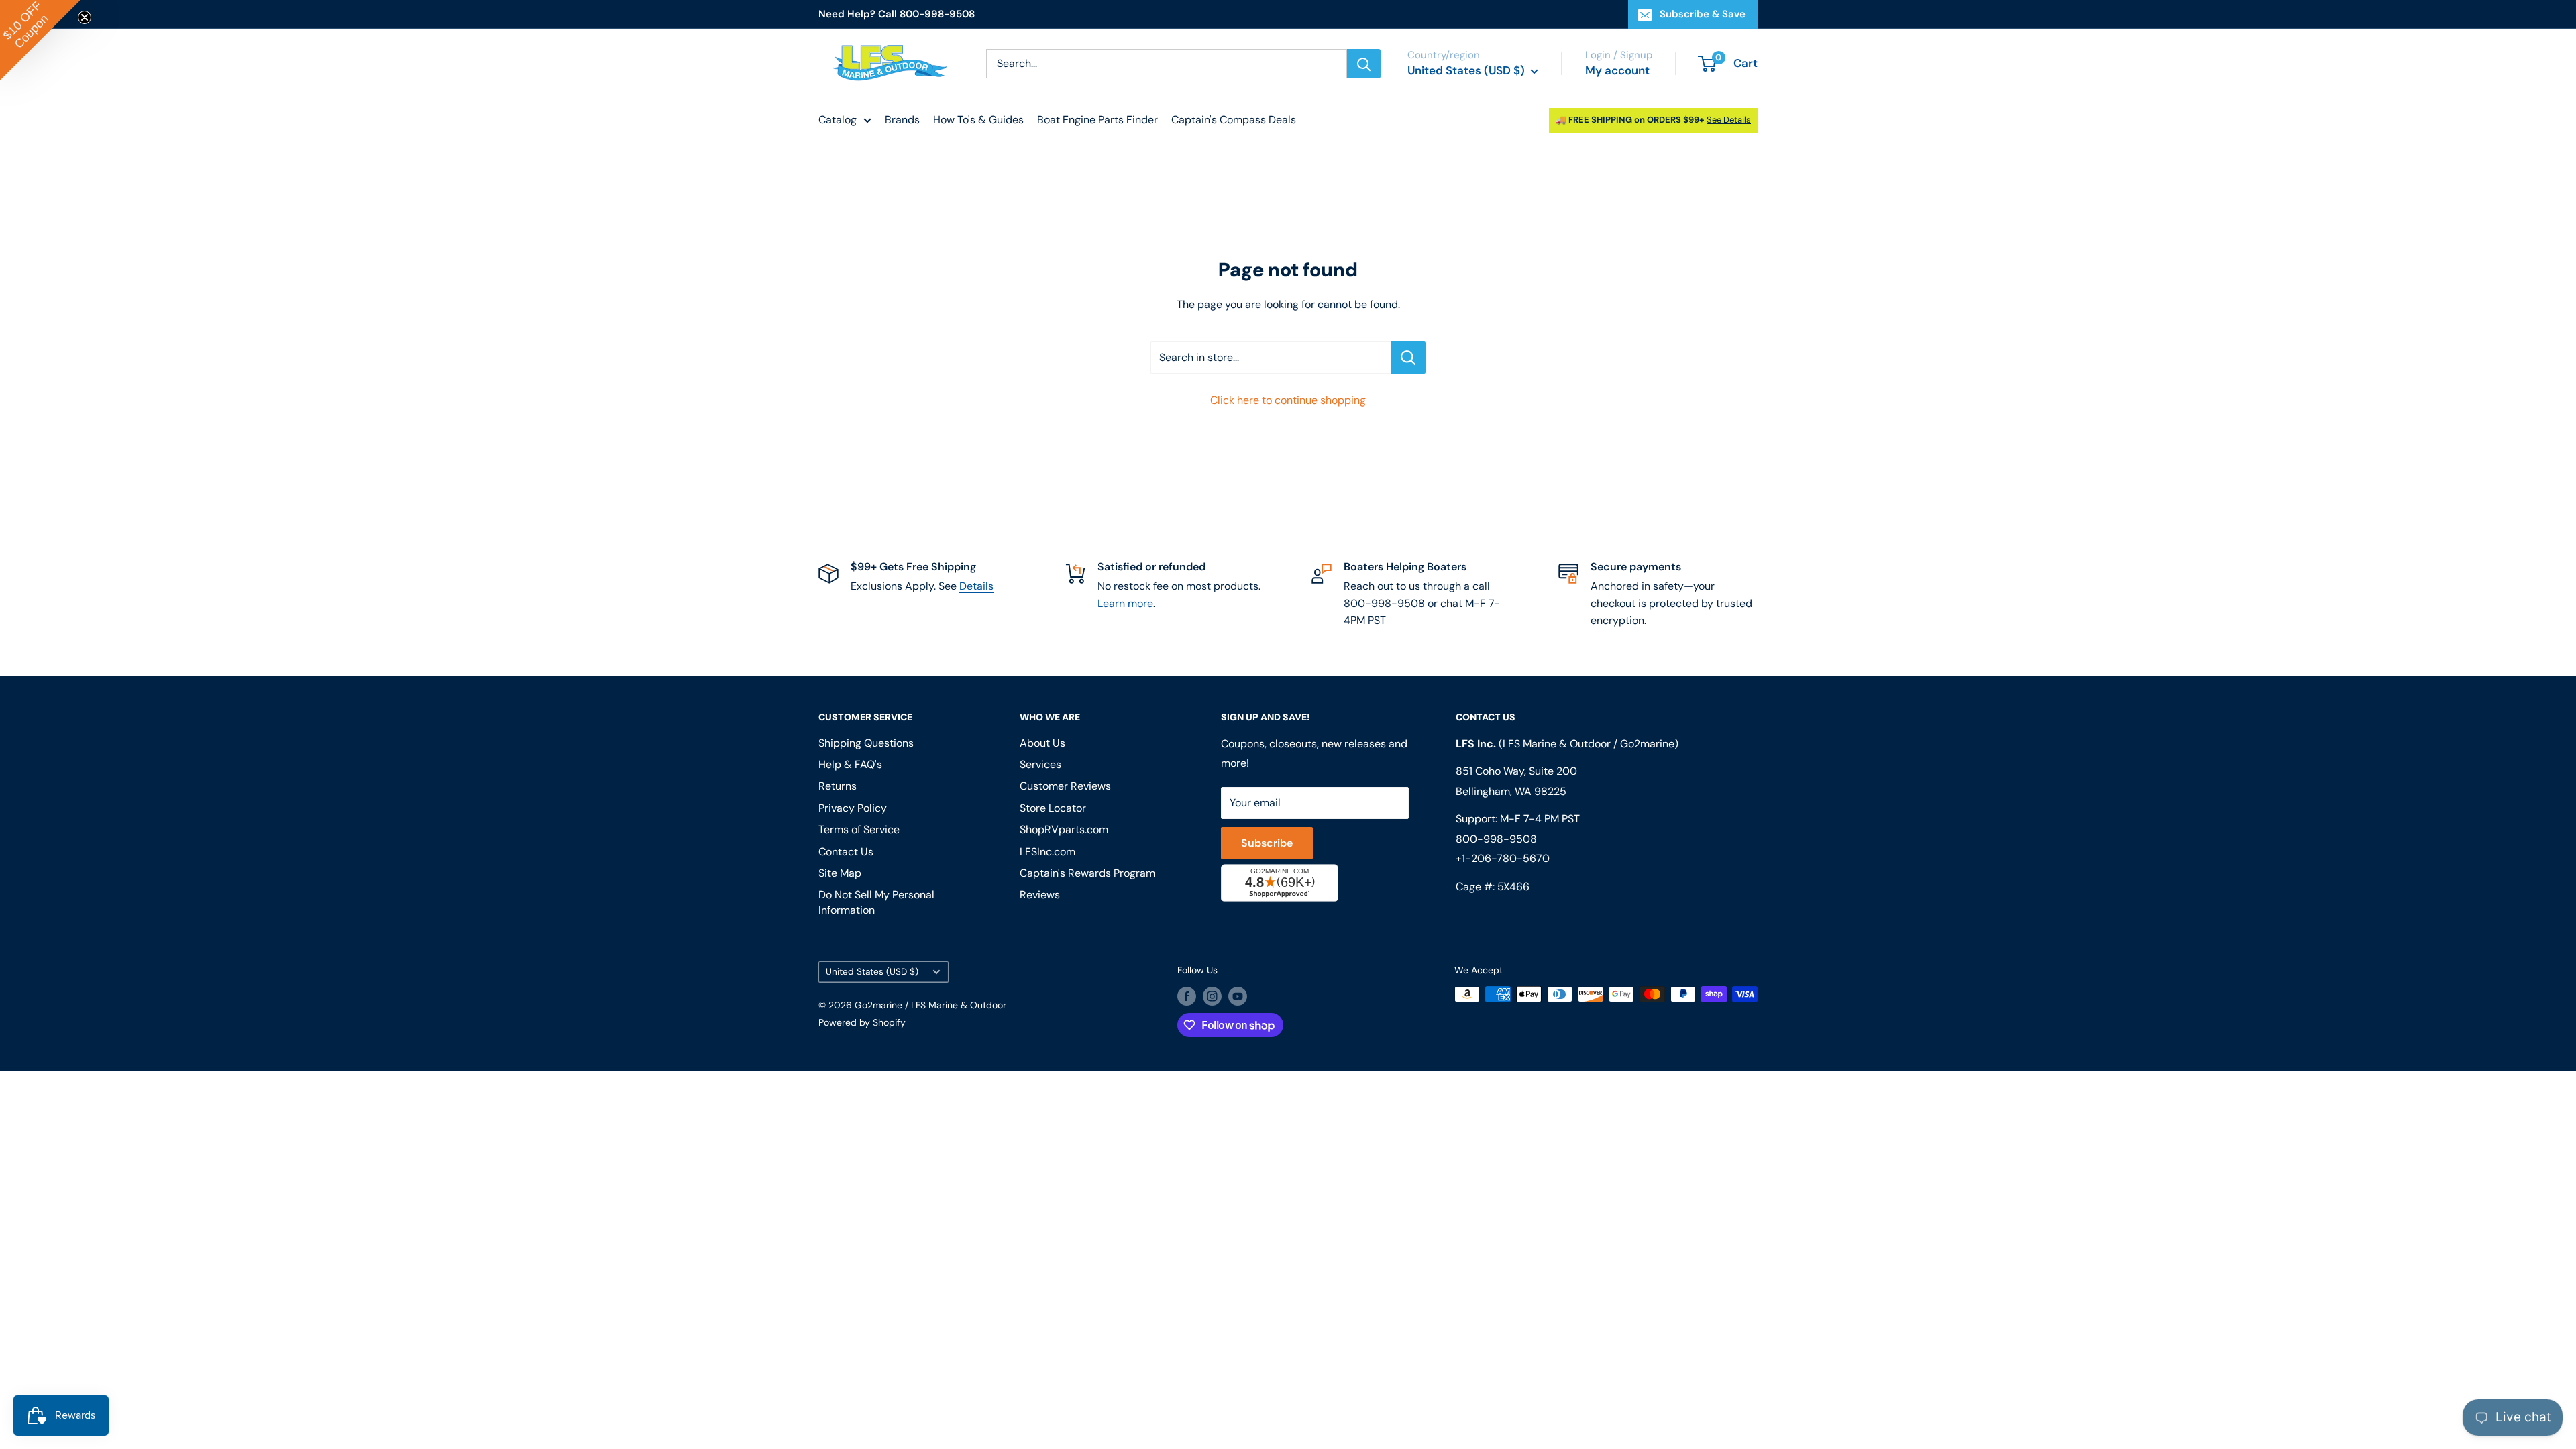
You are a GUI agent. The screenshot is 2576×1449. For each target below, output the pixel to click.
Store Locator (1053, 808)
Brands (902, 120)
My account (1617, 70)
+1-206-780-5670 (1503, 858)
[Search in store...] (1408, 358)
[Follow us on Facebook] (1187, 996)
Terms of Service (859, 829)
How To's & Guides (978, 120)
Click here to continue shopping (1288, 400)
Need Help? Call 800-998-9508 (897, 14)
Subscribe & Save (1703, 14)
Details (976, 586)
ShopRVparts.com (1064, 829)
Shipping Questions (866, 743)
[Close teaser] (85, 17)
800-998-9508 (1496, 839)
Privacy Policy (853, 808)
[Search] (1364, 64)
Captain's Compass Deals (1234, 120)
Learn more (1125, 603)
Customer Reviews (1065, 786)
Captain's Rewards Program (1087, 873)
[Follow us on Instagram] (1212, 996)
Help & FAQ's (850, 764)
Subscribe (1267, 843)
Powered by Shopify (862, 1022)
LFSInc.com (1048, 852)
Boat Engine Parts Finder (1097, 120)
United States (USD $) (872, 972)
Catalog (838, 120)
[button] (40, 40)
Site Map (840, 873)
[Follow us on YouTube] (1238, 996)
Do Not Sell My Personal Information (876, 902)
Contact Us (846, 852)
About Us (1042, 743)
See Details (1729, 120)
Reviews (1040, 895)
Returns (838, 786)
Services (1040, 764)
